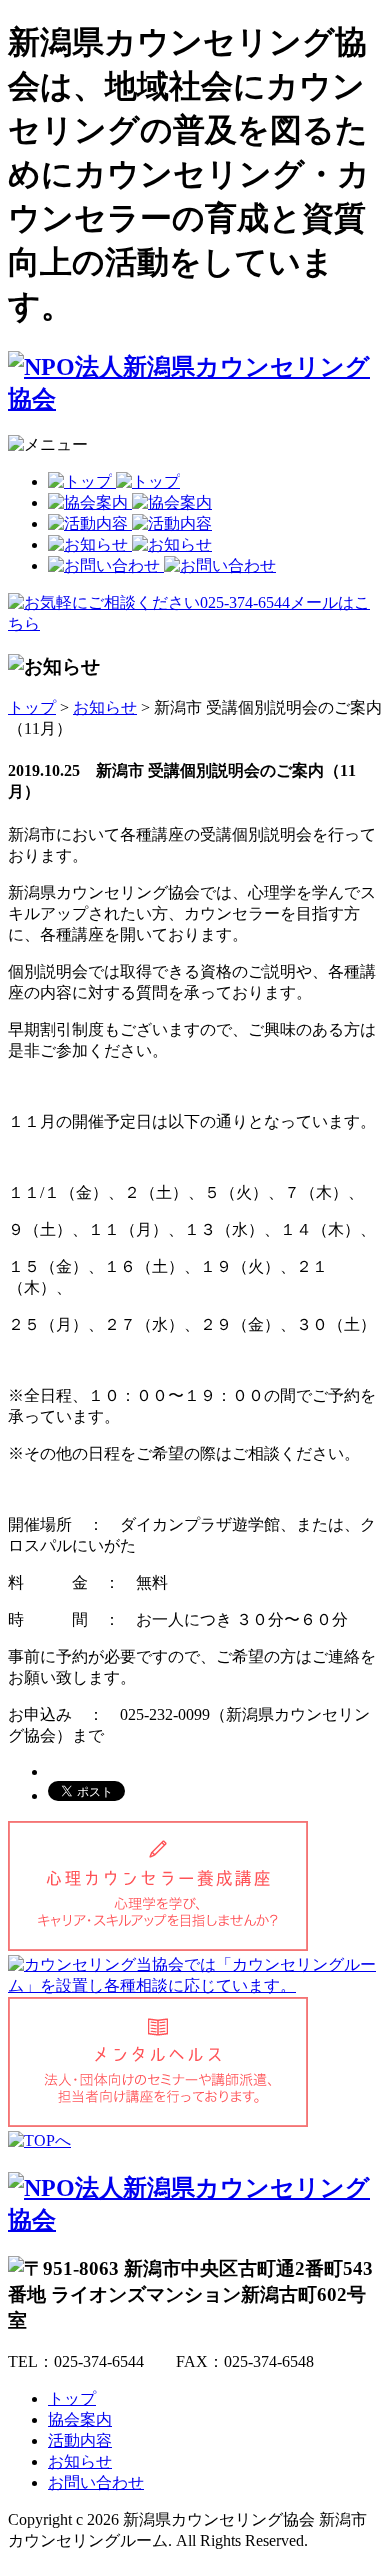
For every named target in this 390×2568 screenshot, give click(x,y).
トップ (32, 707)
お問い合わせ (96, 2482)
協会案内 (80, 2419)
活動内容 (80, 2440)
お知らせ (105, 707)
